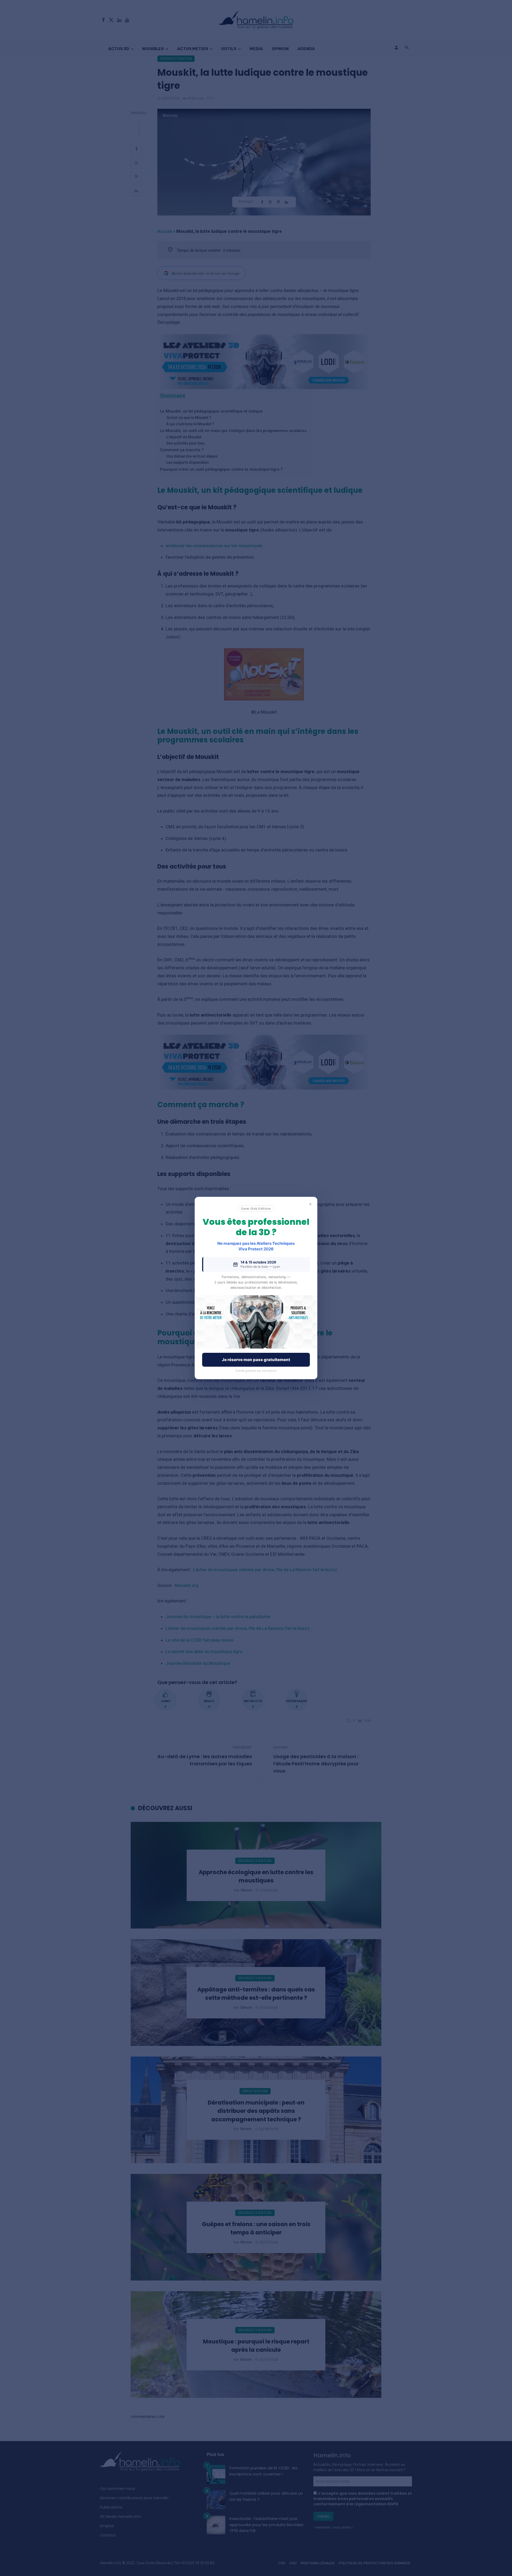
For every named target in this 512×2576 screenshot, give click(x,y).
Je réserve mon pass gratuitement (256, 1360)
